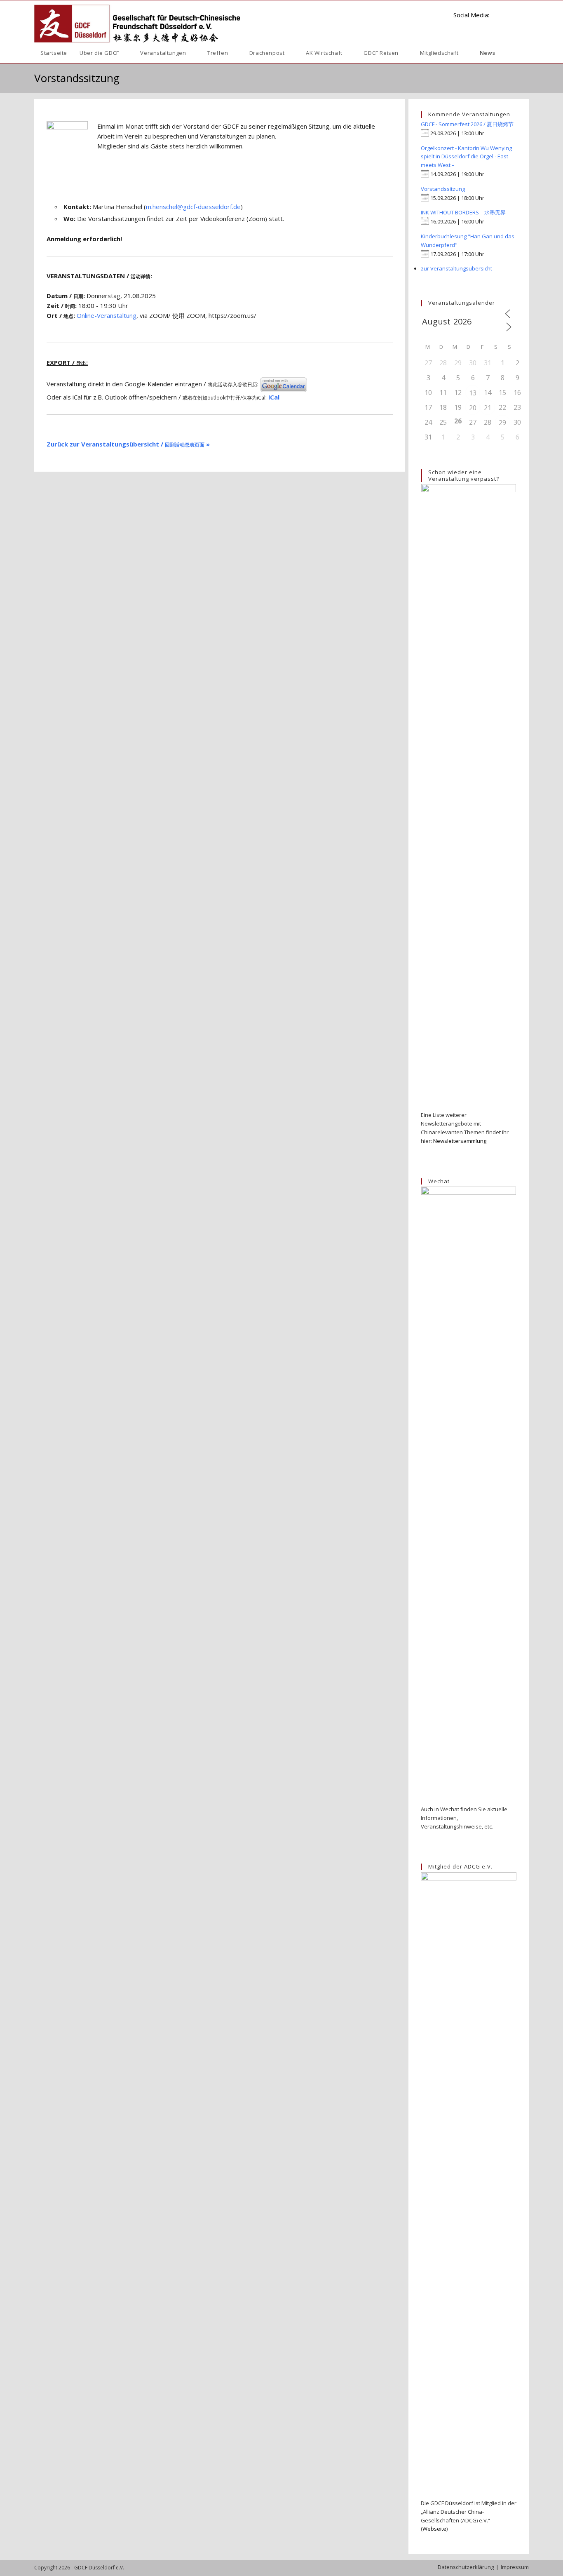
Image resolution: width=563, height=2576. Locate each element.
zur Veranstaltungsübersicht (456, 268)
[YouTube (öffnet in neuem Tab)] (512, 14)
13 (473, 393)
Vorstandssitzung (443, 189)
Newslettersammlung (460, 1141)
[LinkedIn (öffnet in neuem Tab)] (499, 14)
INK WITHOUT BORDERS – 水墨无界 (463, 212)
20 (473, 408)
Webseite (434, 2529)
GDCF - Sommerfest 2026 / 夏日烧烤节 (467, 124)
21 (488, 408)
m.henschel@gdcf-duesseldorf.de (193, 207)
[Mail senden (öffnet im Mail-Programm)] (525, 14)
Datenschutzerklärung (466, 2567)
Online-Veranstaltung (107, 315)
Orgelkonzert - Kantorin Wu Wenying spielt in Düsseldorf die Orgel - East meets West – (466, 157)
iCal (274, 397)
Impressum (515, 2567)
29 (502, 423)
